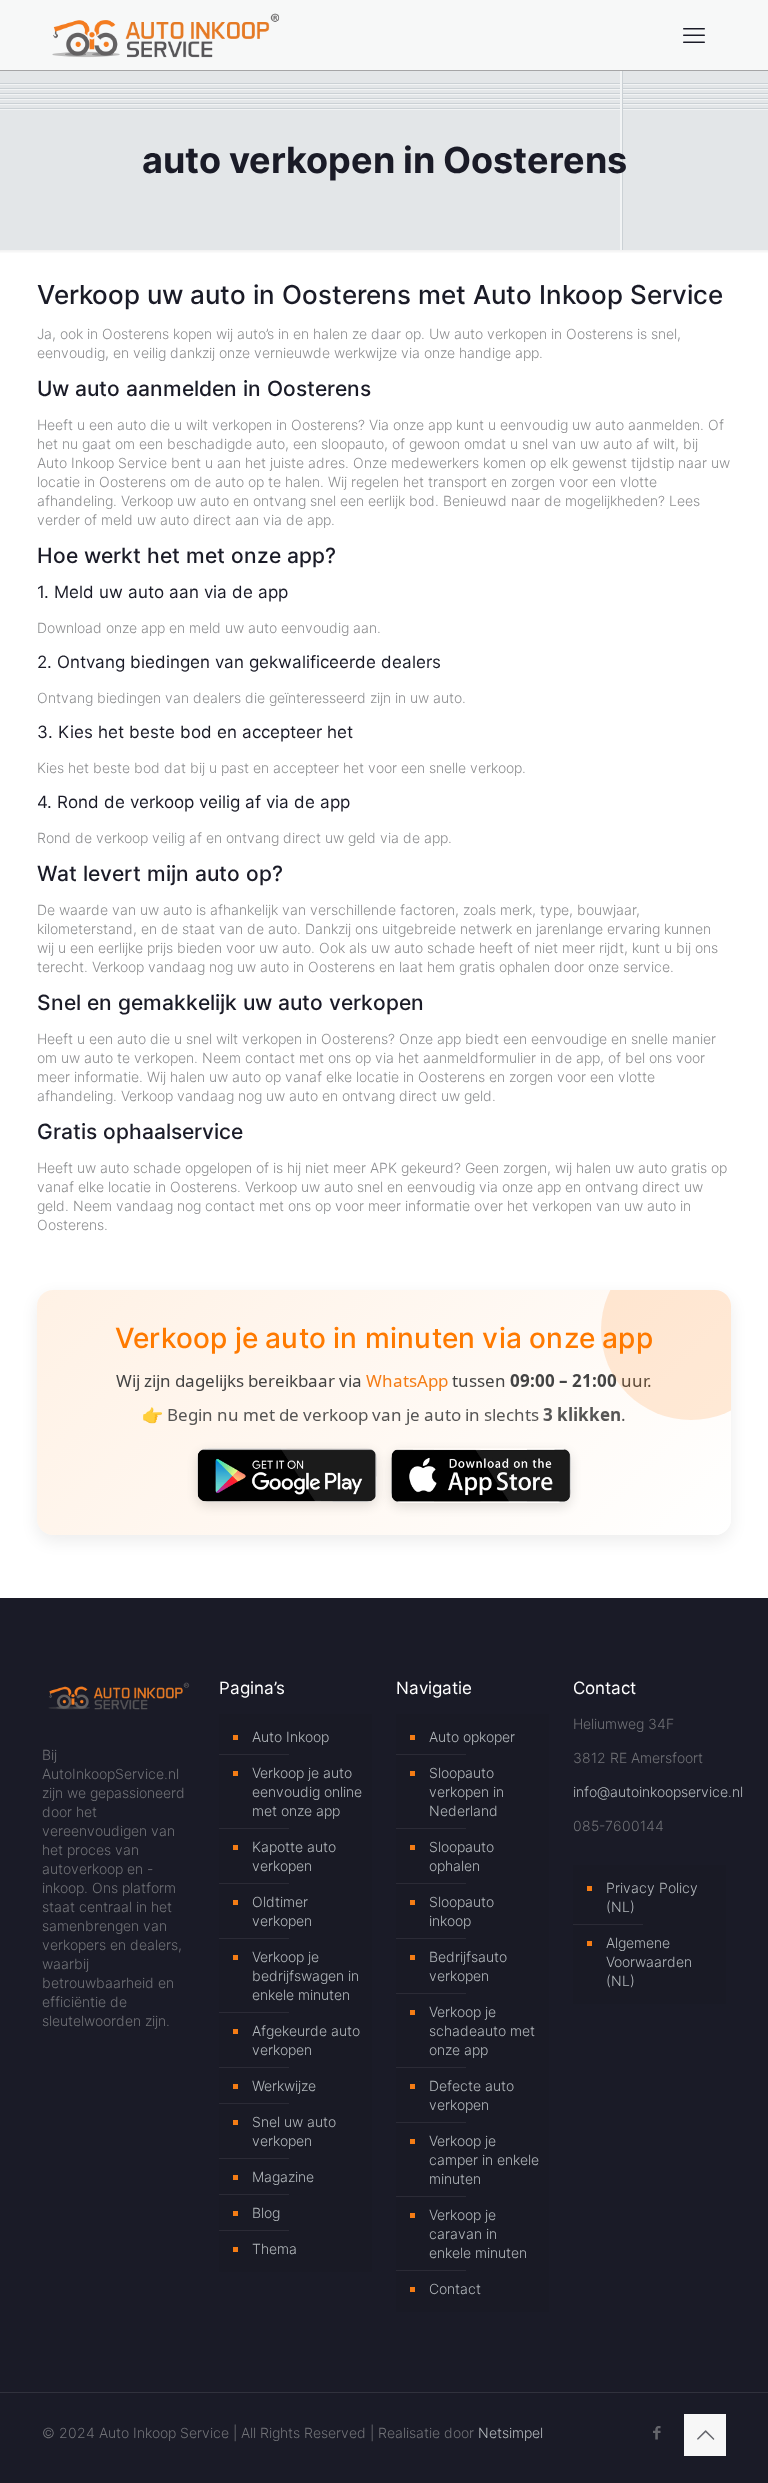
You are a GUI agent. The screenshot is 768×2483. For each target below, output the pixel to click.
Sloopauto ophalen (461, 1856)
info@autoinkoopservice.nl (658, 1791)
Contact (455, 2288)
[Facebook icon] (656, 2432)
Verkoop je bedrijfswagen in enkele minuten (305, 1975)
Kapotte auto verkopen (294, 1856)
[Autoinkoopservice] (165, 35)
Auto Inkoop (290, 1736)
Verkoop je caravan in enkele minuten (478, 2233)
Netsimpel (510, 2432)
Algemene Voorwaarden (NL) (649, 1961)
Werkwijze (284, 2085)
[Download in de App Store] (481, 1475)
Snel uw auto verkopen (294, 2131)
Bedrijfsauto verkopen (468, 1966)
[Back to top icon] (705, 2435)
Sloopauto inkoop (461, 1911)
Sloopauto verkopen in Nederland (466, 1791)
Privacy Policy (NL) (652, 1897)
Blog (266, 2212)
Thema (274, 2248)
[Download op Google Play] (287, 1475)
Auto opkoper (472, 1736)
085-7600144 (618, 1825)
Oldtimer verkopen (282, 1911)
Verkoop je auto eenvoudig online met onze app (307, 1791)
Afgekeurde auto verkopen (306, 2040)
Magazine (283, 2176)
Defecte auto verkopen (471, 2095)
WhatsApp (407, 1380)
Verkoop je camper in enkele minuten (484, 2159)
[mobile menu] (694, 35)
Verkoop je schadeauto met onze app (482, 2030)
